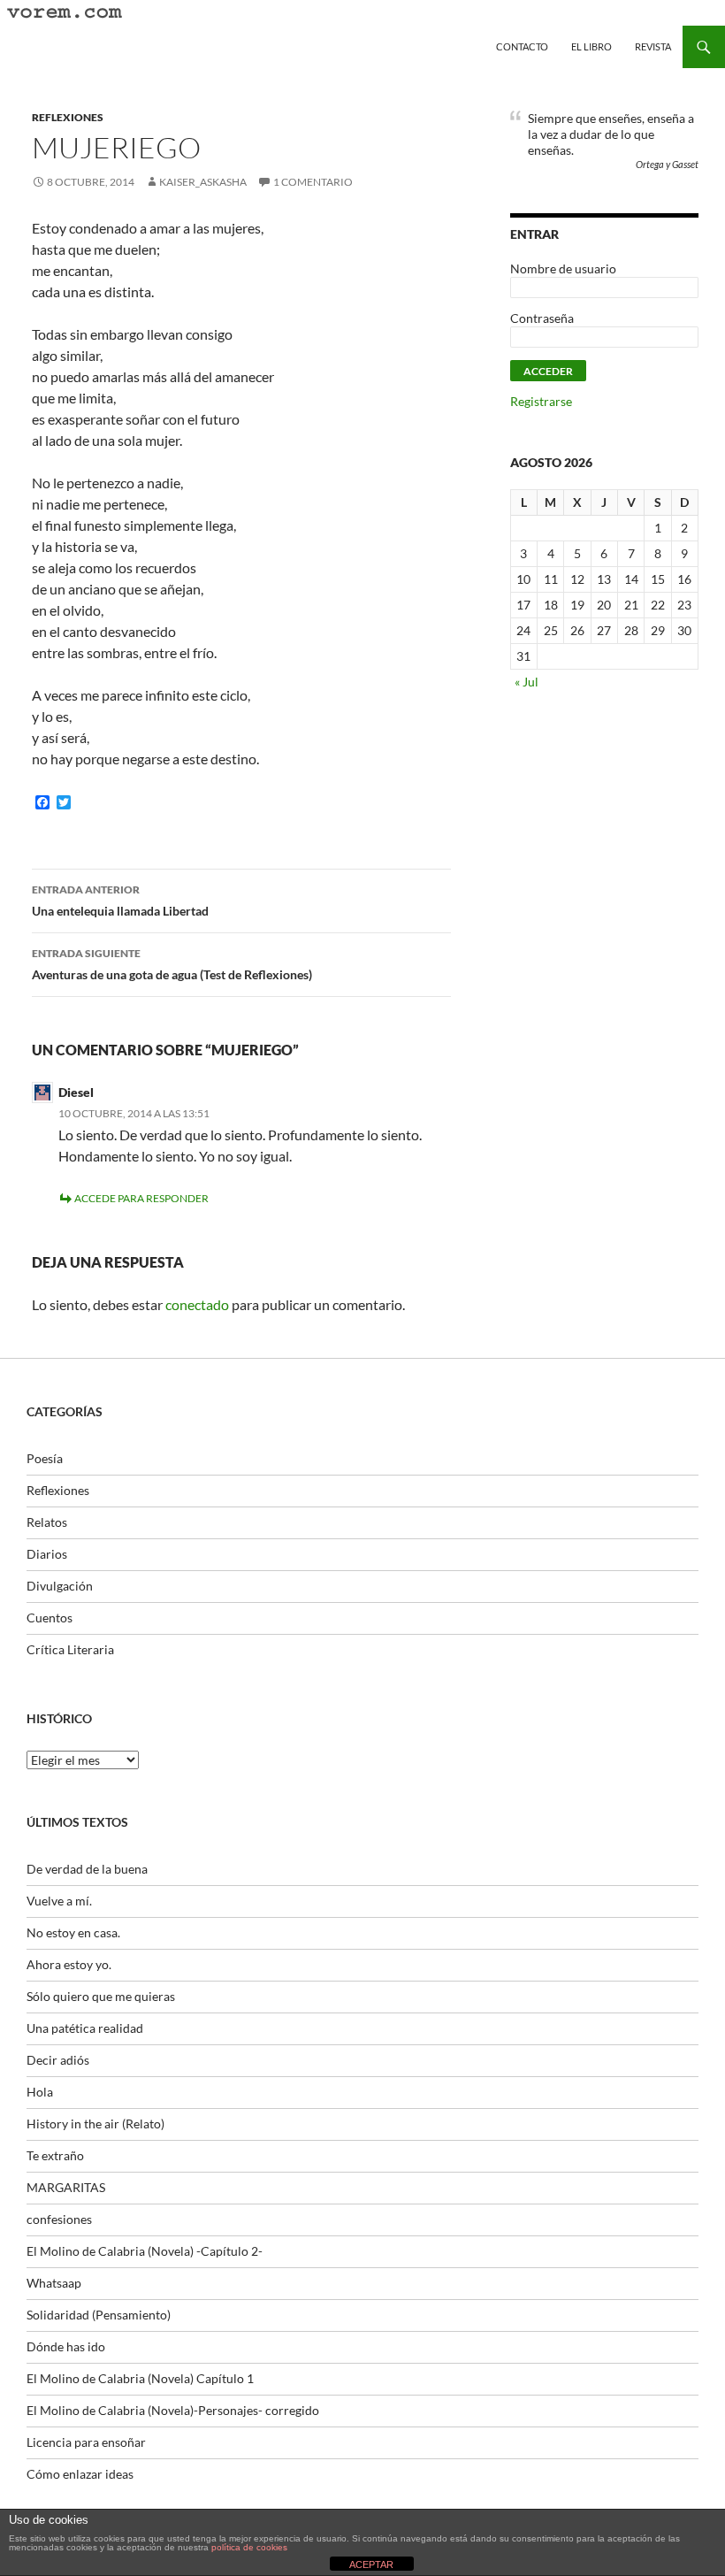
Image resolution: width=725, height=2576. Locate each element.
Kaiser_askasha (203, 182)
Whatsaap (54, 2283)
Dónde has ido (66, 2346)
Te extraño (55, 2155)
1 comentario (313, 182)
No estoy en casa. (73, 1932)
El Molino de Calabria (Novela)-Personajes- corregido (173, 2410)
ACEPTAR (371, 2564)
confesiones (59, 2219)
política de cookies (249, 2547)
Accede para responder (141, 1198)
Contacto (522, 46)
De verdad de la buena (87, 1869)
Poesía (45, 1458)
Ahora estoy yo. (69, 1964)
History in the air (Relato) (95, 2124)
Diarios (47, 1554)
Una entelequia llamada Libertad (120, 901)
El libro (591, 46)
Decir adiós (58, 2060)
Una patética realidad (85, 2028)
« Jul (527, 682)
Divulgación (60, 1586)
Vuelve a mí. (59, 1901)
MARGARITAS (66, 2187)
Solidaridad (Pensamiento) (99, 2315)
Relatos (47, 1522)
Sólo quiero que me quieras (101, 1996)
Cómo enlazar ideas (80, 2474)
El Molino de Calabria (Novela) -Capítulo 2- (145, 2251)
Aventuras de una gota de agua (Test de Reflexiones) (172, 964)
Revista (653, 46)
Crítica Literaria (70, 1649)
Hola (40, 2092)
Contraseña (542, 318)
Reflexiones (68, 117)
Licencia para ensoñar (86, 2442)
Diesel (76, 1092)
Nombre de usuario (563, 268)
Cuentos (50, 1618)
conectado (197, 1304)
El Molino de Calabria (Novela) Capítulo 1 (140, 2378)
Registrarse (541, 401)
